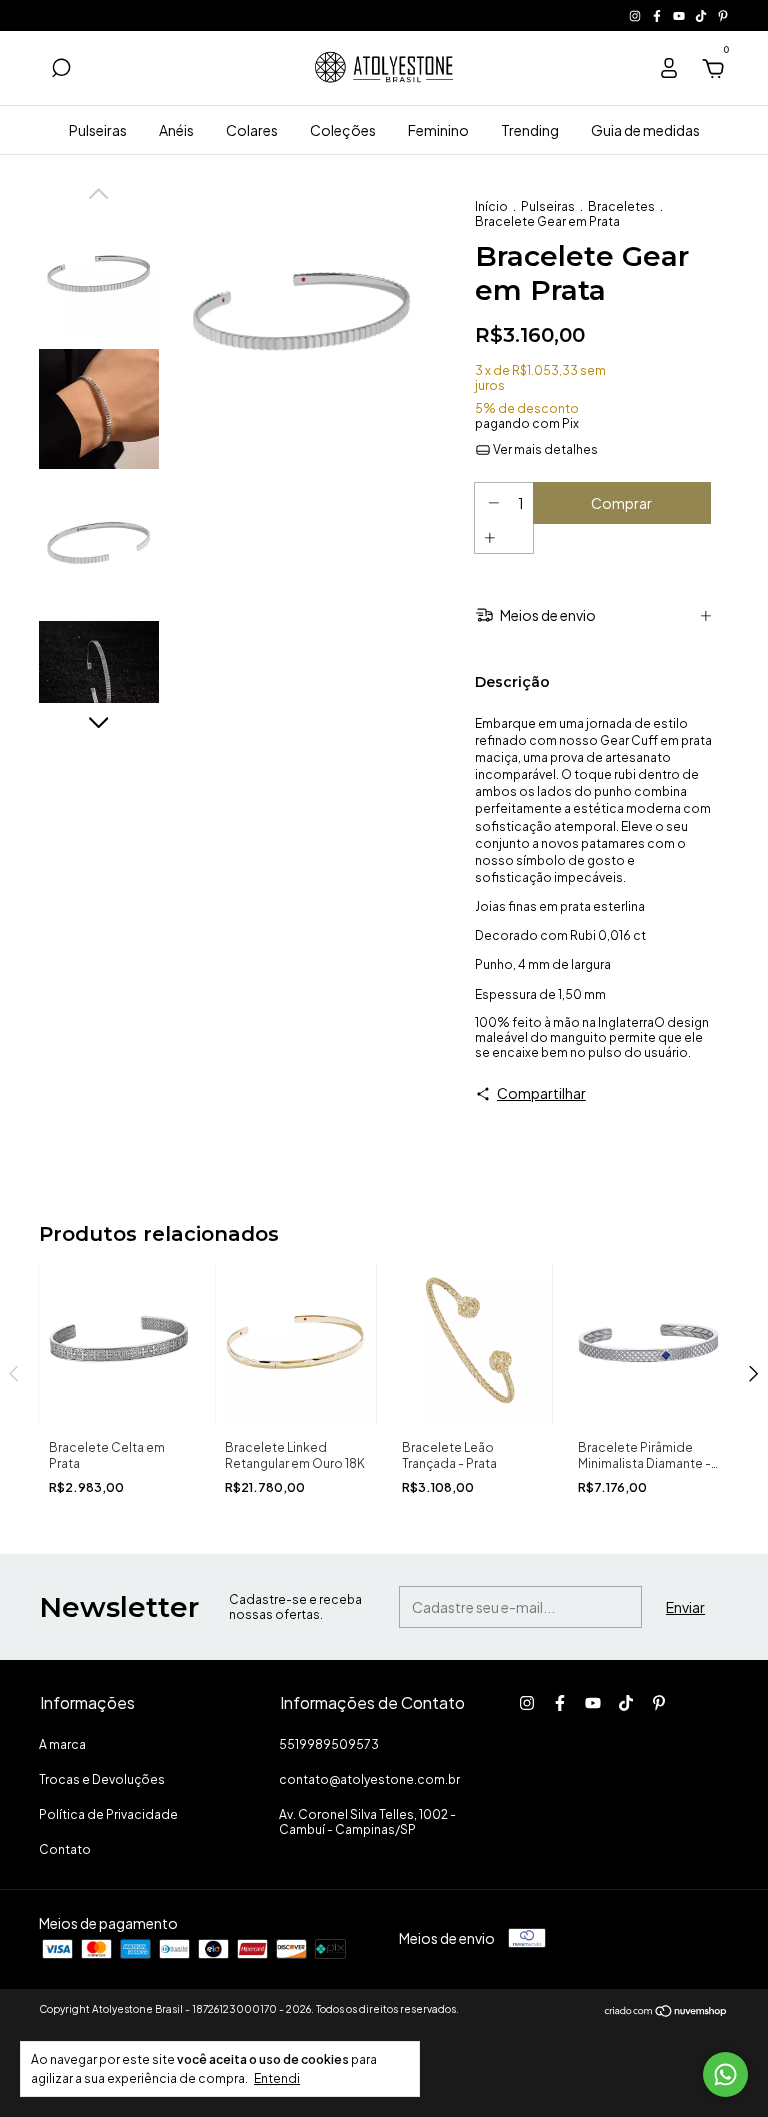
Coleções (343, 130)
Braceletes (621, 206)
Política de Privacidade (108, 1814)
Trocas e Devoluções (102, 1779)
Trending (530, 130)
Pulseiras (98, 130)
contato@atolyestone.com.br (369, 1779)
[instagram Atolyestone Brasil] (636, 15)
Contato (65, 1849)
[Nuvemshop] (666, 2011)
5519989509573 (329, 1744)
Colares (252, 130)
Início (491, 206)
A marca (62, 1744)
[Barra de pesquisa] (61, 71)
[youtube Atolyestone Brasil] (680, 15)
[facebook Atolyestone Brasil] (658, 15)
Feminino (438, 130)
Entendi (277, 2078)
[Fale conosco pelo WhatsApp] (725, 2074)
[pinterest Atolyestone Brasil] (723, 15)
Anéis (176, 130)
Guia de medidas (645, 130)
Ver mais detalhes (544, 449)
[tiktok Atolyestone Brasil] (702, 15)
